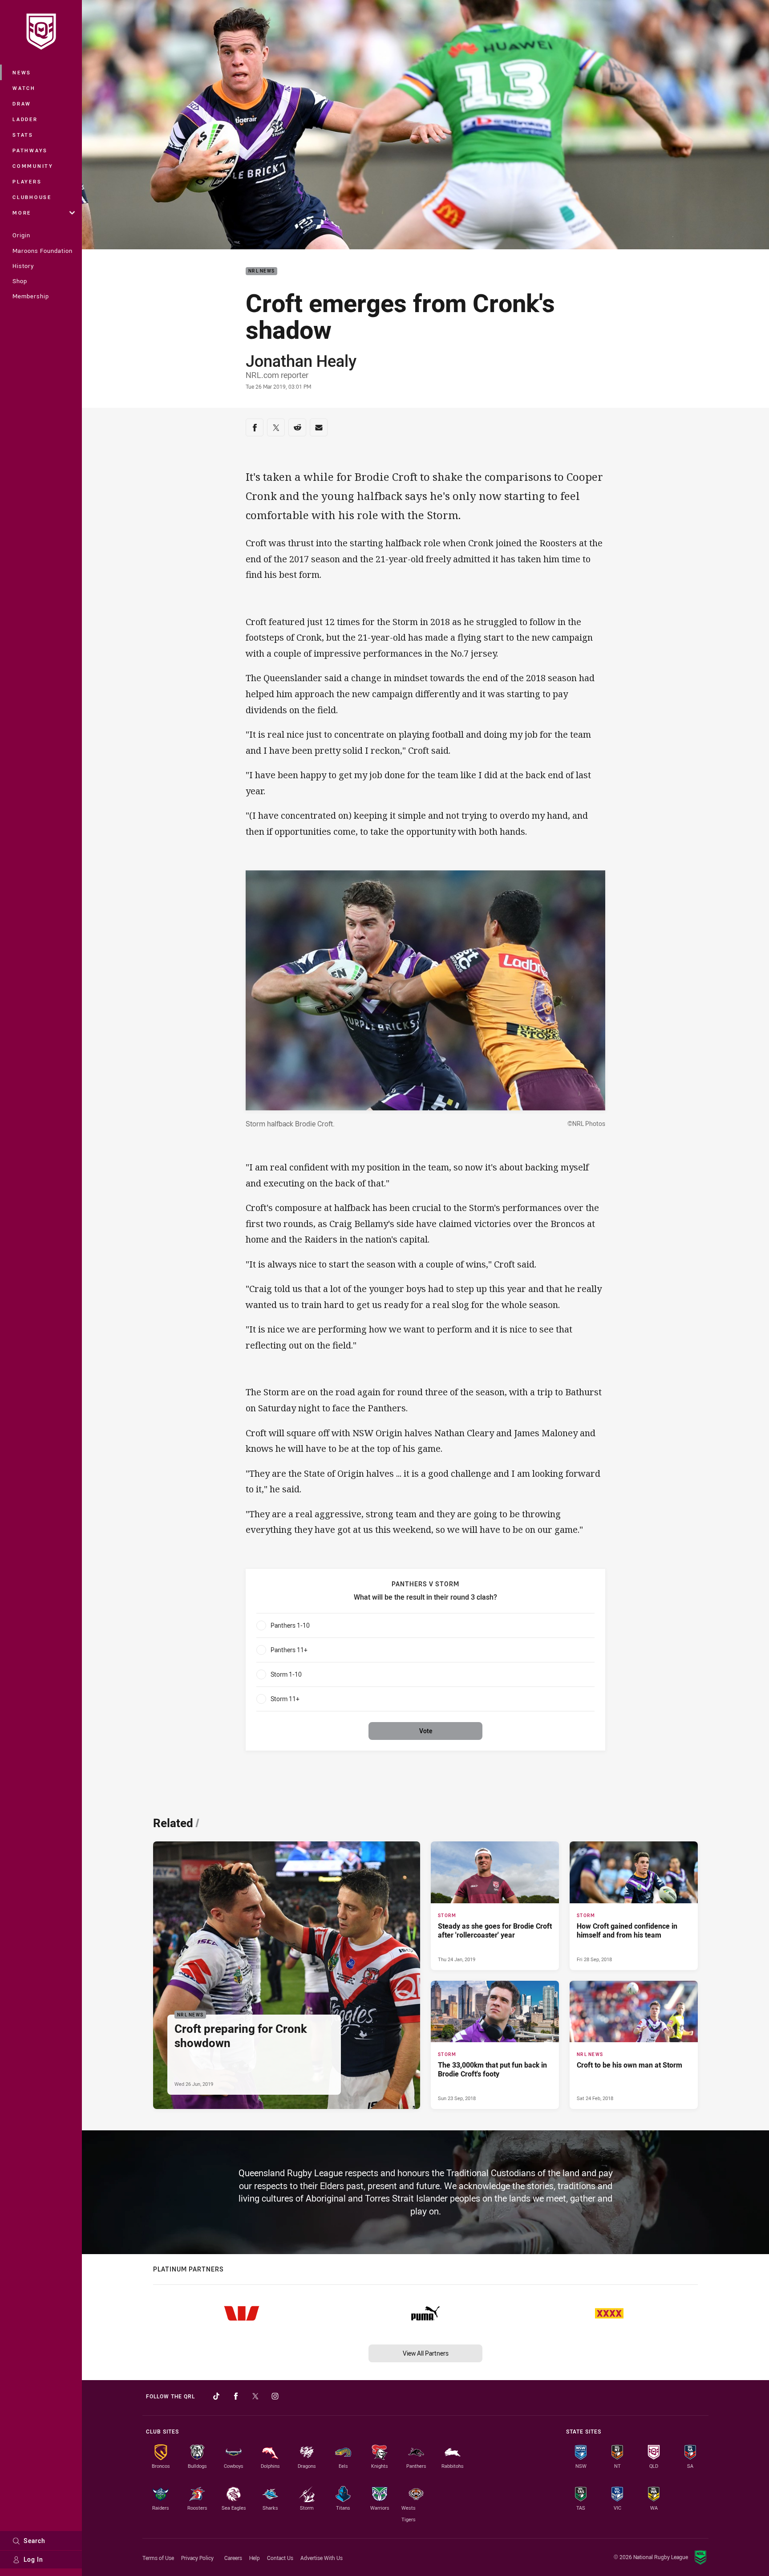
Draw (22, 104)
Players (27, 181)
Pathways (30, 150)
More (22, 213)
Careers (233, 2558)
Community (33, 166)
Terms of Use (158, 2558)
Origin (21, 235)
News (22, 72)
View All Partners (426, 2353)
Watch (24, 88)
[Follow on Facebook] (236, 2396)
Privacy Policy (197, 2558)
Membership (31, 296)
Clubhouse (32, 197)
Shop (20, 281)
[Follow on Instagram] (275, 2396)
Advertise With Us (322, 2558)
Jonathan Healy (301, 361)
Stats (23, 135)
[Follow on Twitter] (255, 2396)
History (23, 266)
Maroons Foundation (42, 251)
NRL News (261, 271)
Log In (33, 2559)
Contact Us (280, 2558)
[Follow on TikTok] (216, 2396)
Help (255, 2558)
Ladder (25, 119)
